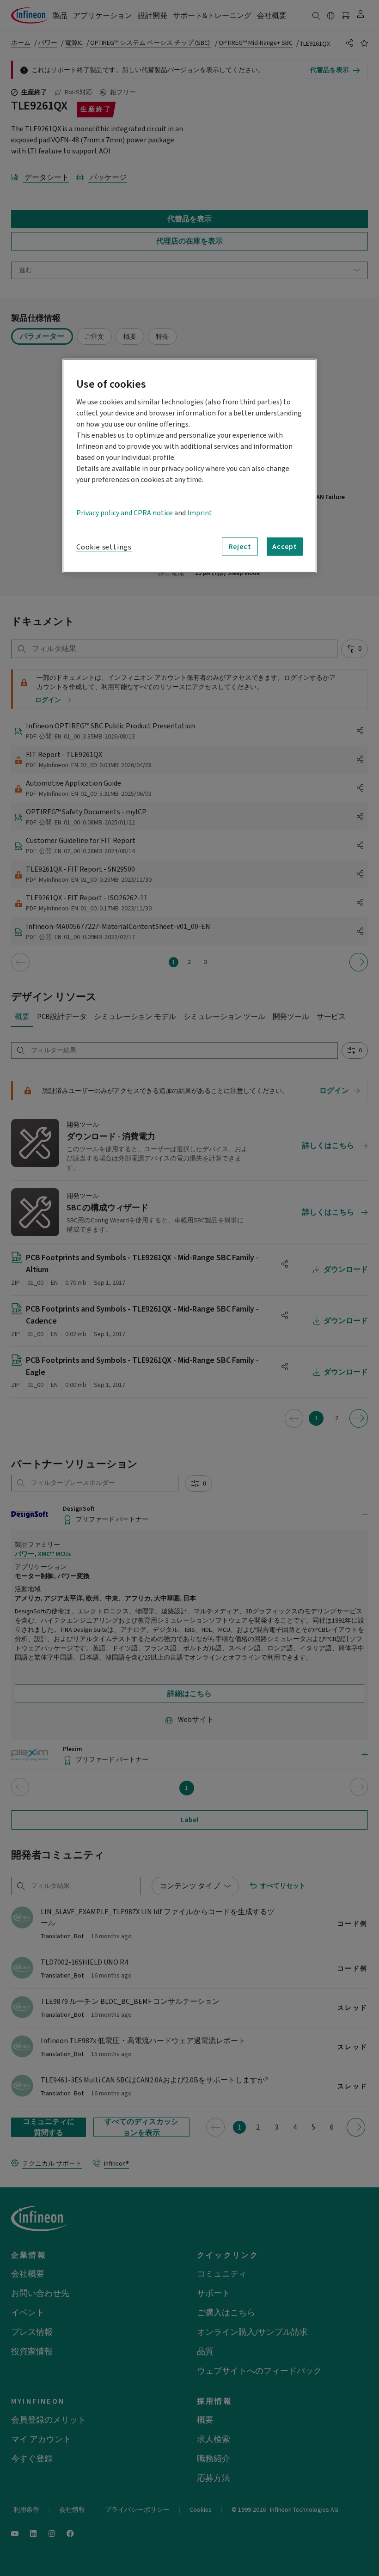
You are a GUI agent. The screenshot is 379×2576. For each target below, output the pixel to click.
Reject (240, 547)
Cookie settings (104, 547)
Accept (285, 547)
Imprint (200, 513)
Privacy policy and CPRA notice (125, 513)
